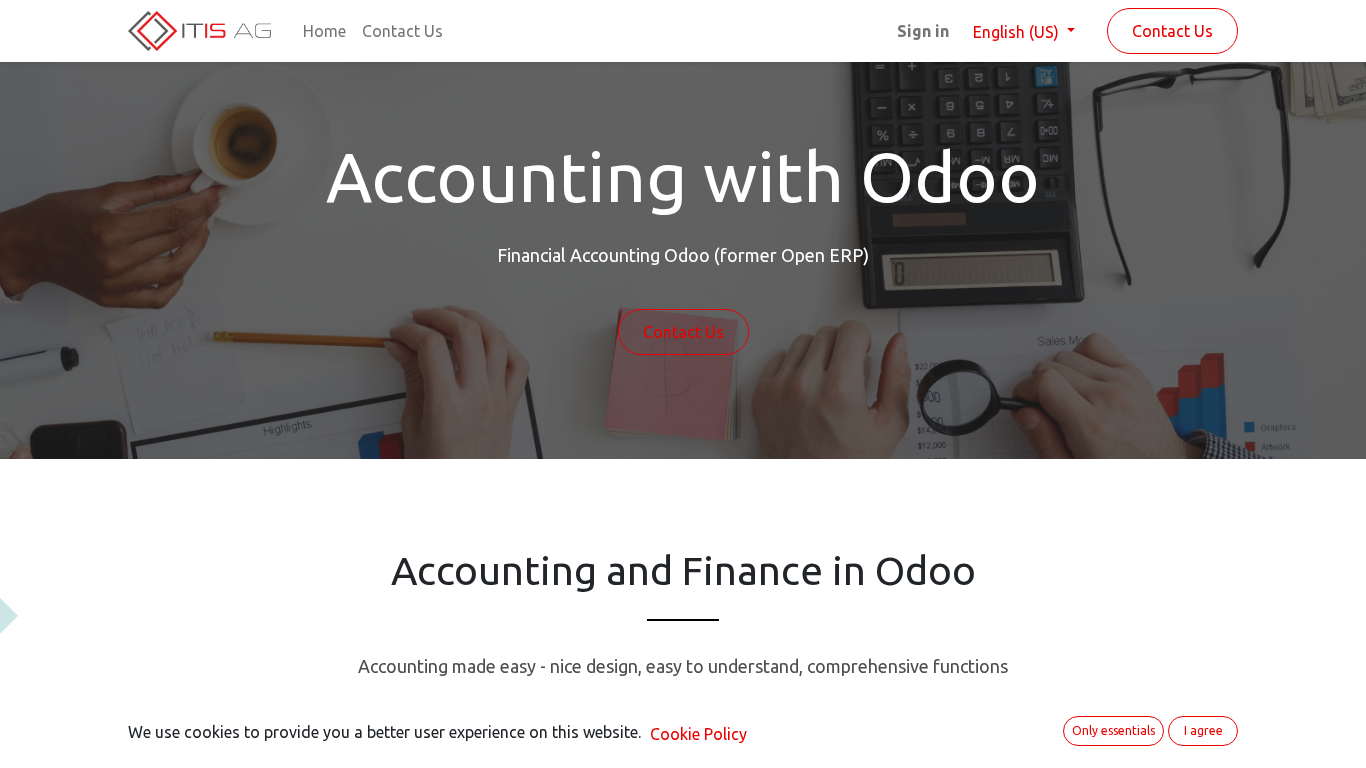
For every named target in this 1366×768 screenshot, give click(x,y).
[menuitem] (324, 31)
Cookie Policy (698, 734)
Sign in (923, 31)
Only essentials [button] (1113, 730)
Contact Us (1172, 31)
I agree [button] (1203, 730)
